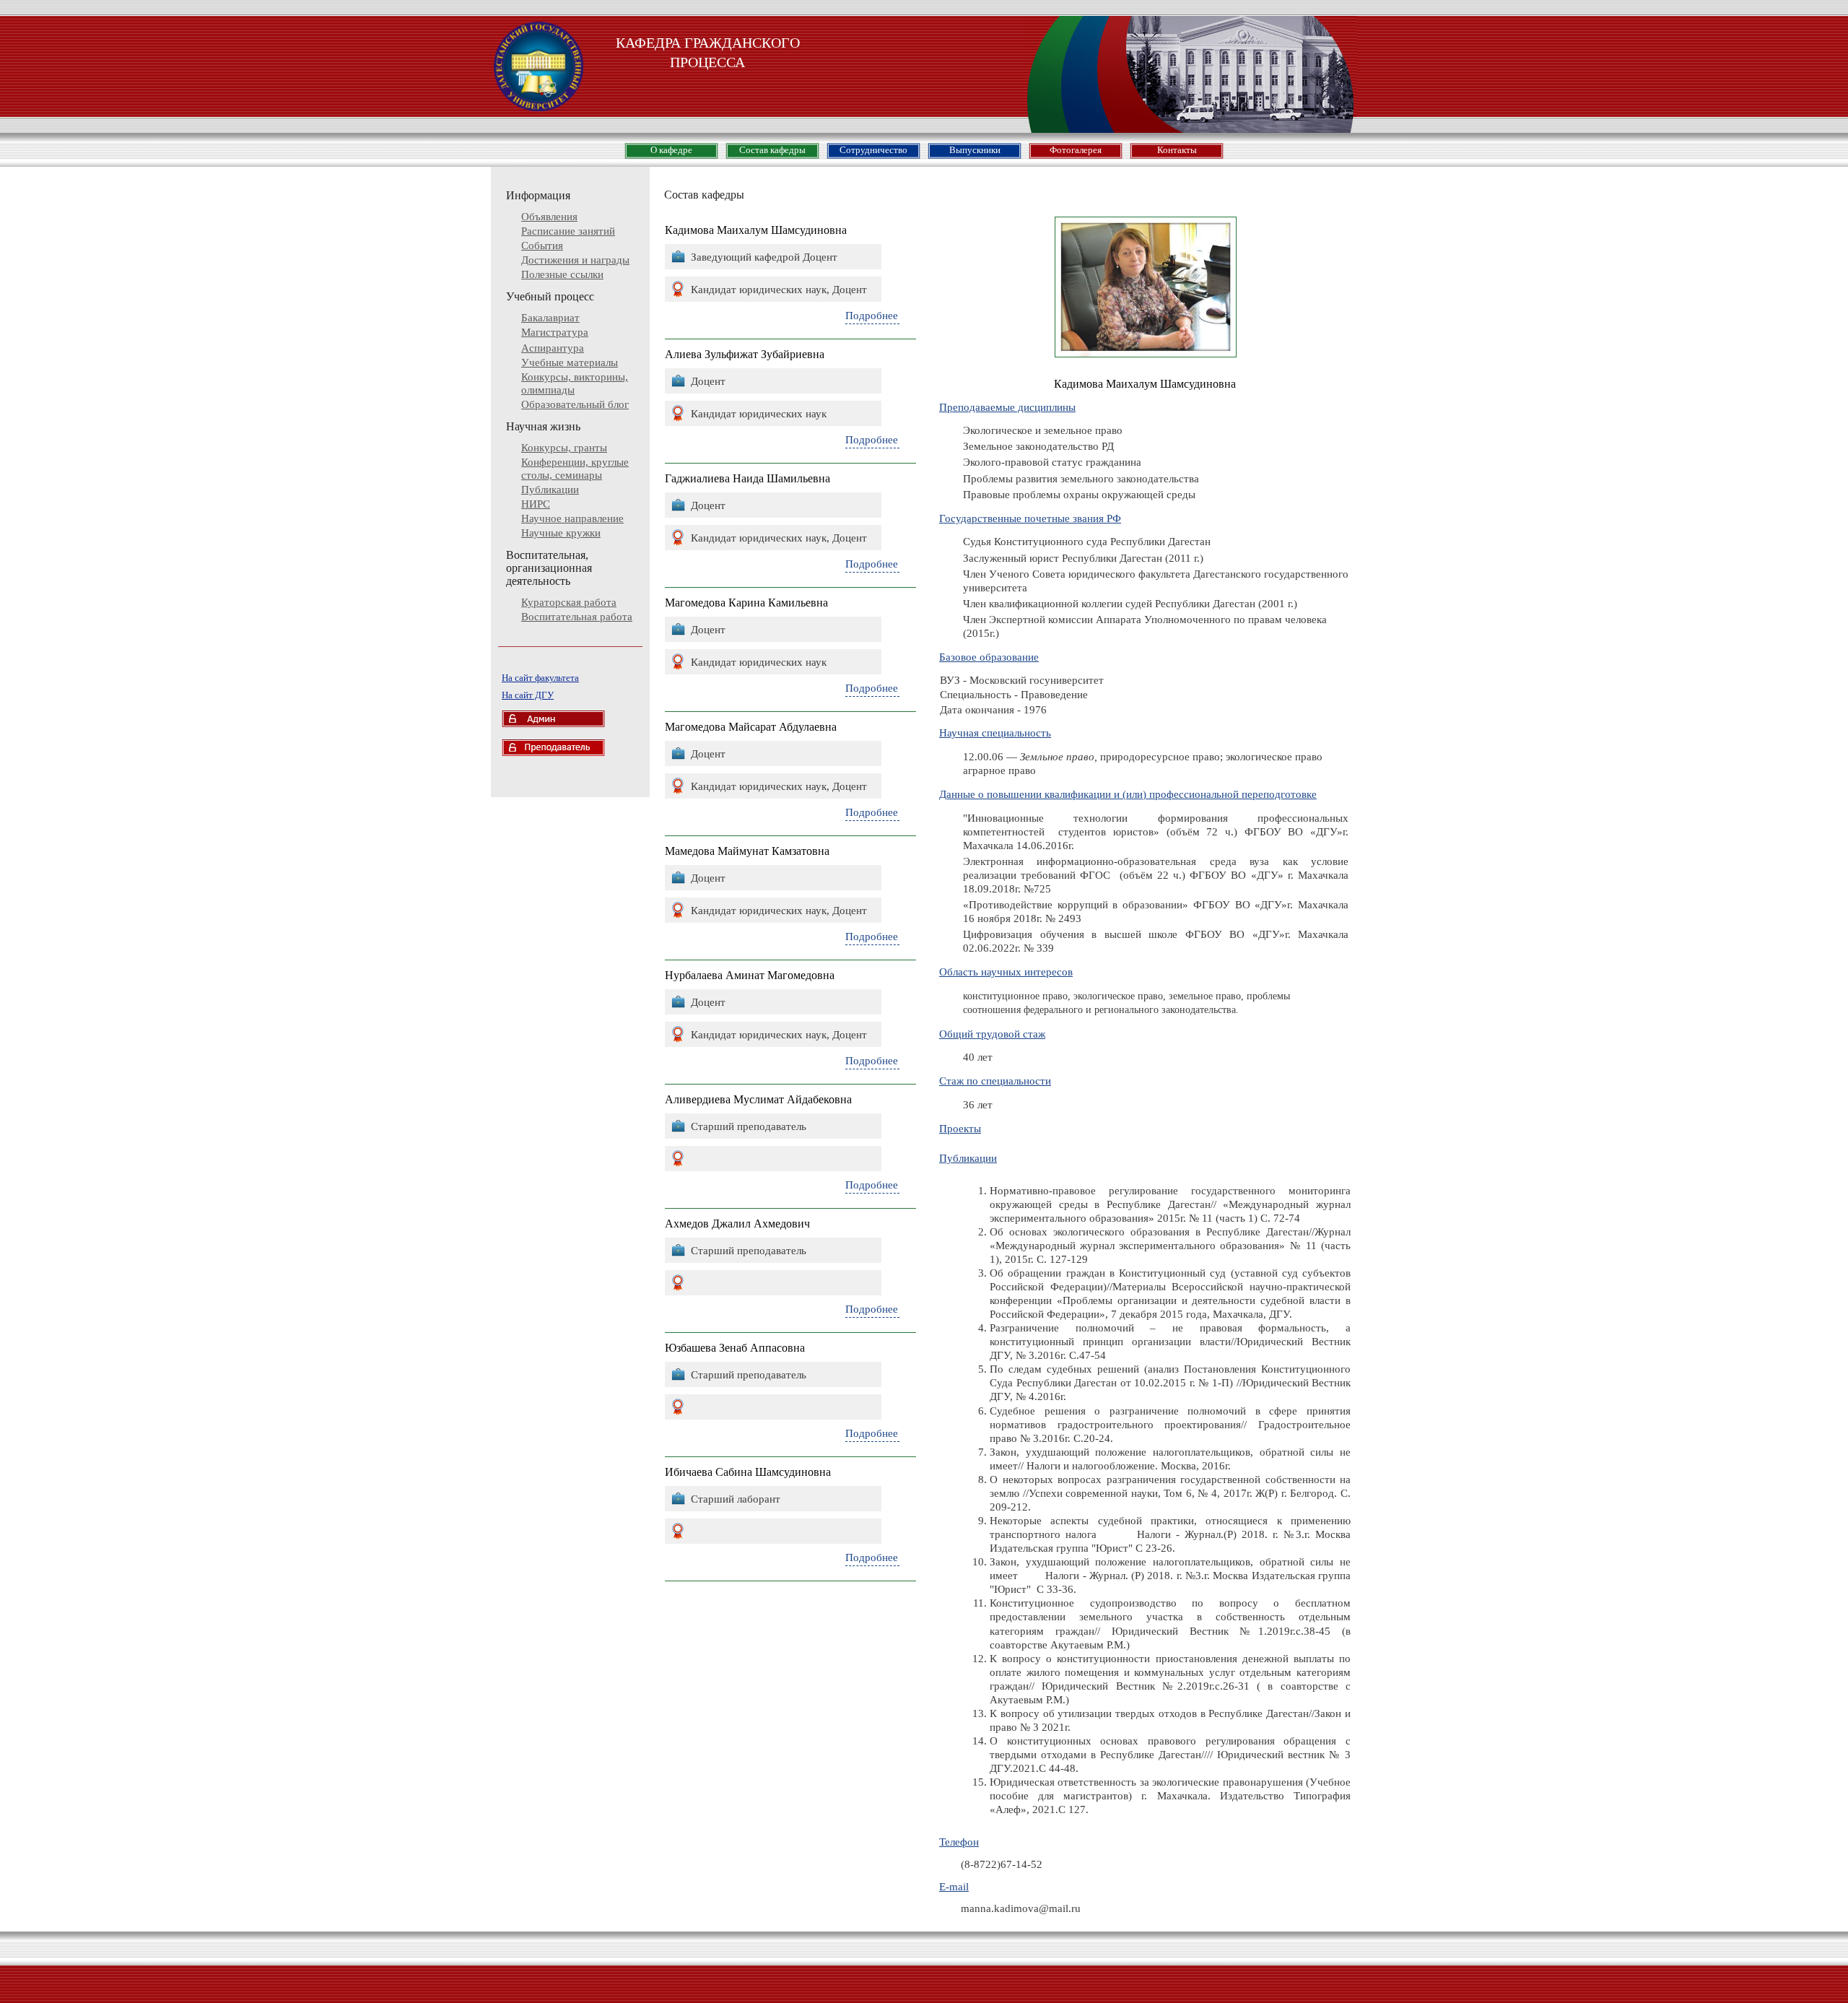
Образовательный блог (575, 404)
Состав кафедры (772, 150)
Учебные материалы (570, 362)
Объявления (549, 217)
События (542, 246)
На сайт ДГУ (528, 695)
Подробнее (872, 316)
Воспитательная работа (577, 617)
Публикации (550, 490)
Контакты (1177, 150)
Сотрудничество (873, 150)
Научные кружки (561, 533)
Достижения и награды (575, 260)
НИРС (536, 504)
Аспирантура (553, 348)
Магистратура (555, 332)
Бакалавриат (550, 318)
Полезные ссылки (562, 274)
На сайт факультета (540, 678)
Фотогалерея (1076, 150)
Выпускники (975, 150)
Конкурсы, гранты (564, 448)
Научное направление (572, 518)
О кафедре (671, 150)
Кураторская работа (569, 602)
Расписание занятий (568, 231)
